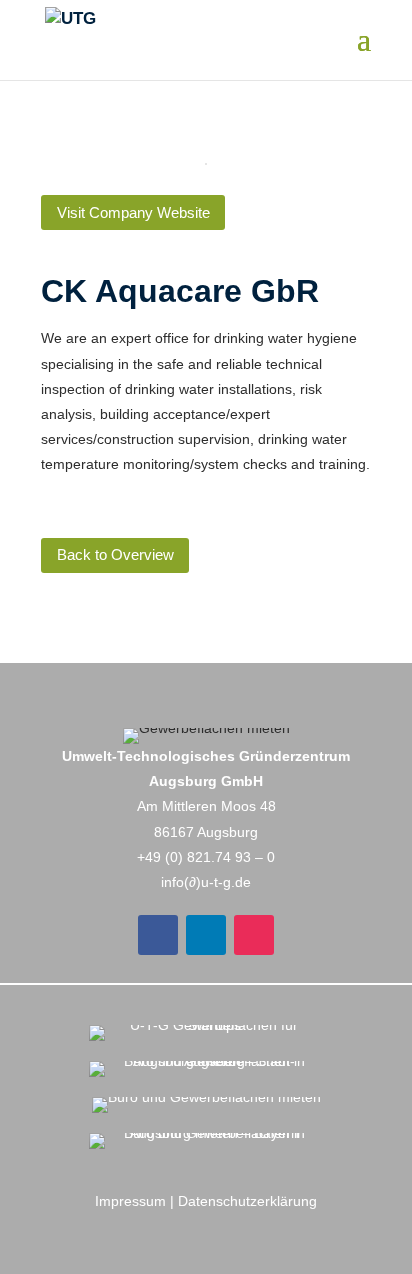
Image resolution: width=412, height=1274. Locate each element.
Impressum (130, 1201)
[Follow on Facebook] (158, 935)
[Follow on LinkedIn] (206, 935)
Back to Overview (115, 554)
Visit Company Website (133, 212)
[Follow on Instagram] (254, 935)
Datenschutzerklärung (247, 1201)
